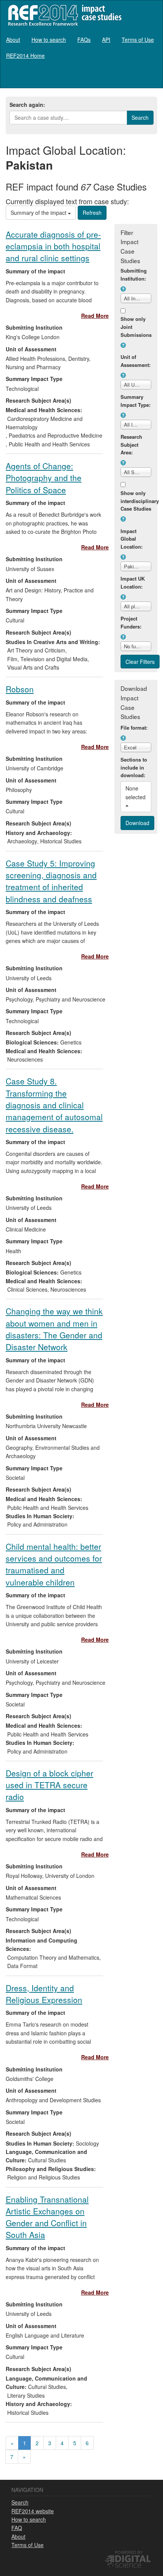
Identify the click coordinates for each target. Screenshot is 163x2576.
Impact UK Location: (133, 582)
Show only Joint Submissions (136, 327)
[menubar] (81, 48)
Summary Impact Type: (136, 401)
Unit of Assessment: (136, 361)
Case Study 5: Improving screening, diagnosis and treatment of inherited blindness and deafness (51, 881)
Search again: (27, 105)
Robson (20, 689)
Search (20, 2502)
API (106, 40)
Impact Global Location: (132, 539)
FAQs (84, 40)
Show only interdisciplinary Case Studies (136, 501)
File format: (134, 728)
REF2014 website (33, 2511)
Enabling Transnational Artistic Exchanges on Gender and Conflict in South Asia (47, 2217)
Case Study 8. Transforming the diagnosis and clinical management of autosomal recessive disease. (54, 1105)
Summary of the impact (39, 213)
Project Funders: (131, 622)
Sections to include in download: (134, 767)
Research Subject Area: (131, 445)
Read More (95, 316)
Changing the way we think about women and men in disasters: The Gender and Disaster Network (54, 1329)
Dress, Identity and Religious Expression (44, 1994)
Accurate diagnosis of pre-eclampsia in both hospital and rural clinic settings (53, 246)
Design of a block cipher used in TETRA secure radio (49, 1785)
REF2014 (63, 15)
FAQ (17, 2528)
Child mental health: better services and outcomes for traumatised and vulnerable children (54, 1564)
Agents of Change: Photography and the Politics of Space (44, 478)
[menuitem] (13, 40)
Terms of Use (138, 40)
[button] (123, 289)
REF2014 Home (25, 56)
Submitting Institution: (134, 275)
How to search (49, 40)
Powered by (129, 2552)
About (13, 40)
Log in (150, 77)
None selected (136, 792)
